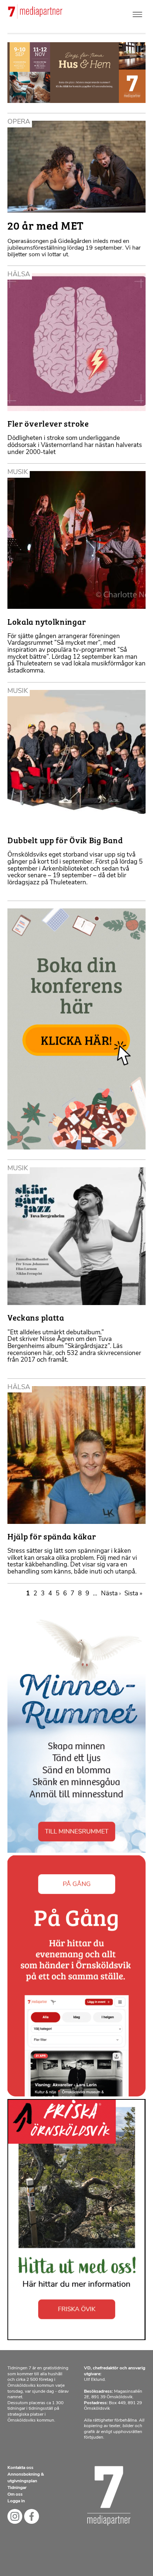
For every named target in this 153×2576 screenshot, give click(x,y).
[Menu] (137, 13)
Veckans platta (36, 1317)
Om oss (15, 2495)
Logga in (16, 2501)
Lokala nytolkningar (47, 621)
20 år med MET (45, 225)
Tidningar (17, 2488)
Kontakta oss (20, 2468)
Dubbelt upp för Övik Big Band (65, 840)
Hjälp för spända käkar (52, 1536)
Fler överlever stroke (48, 423)
